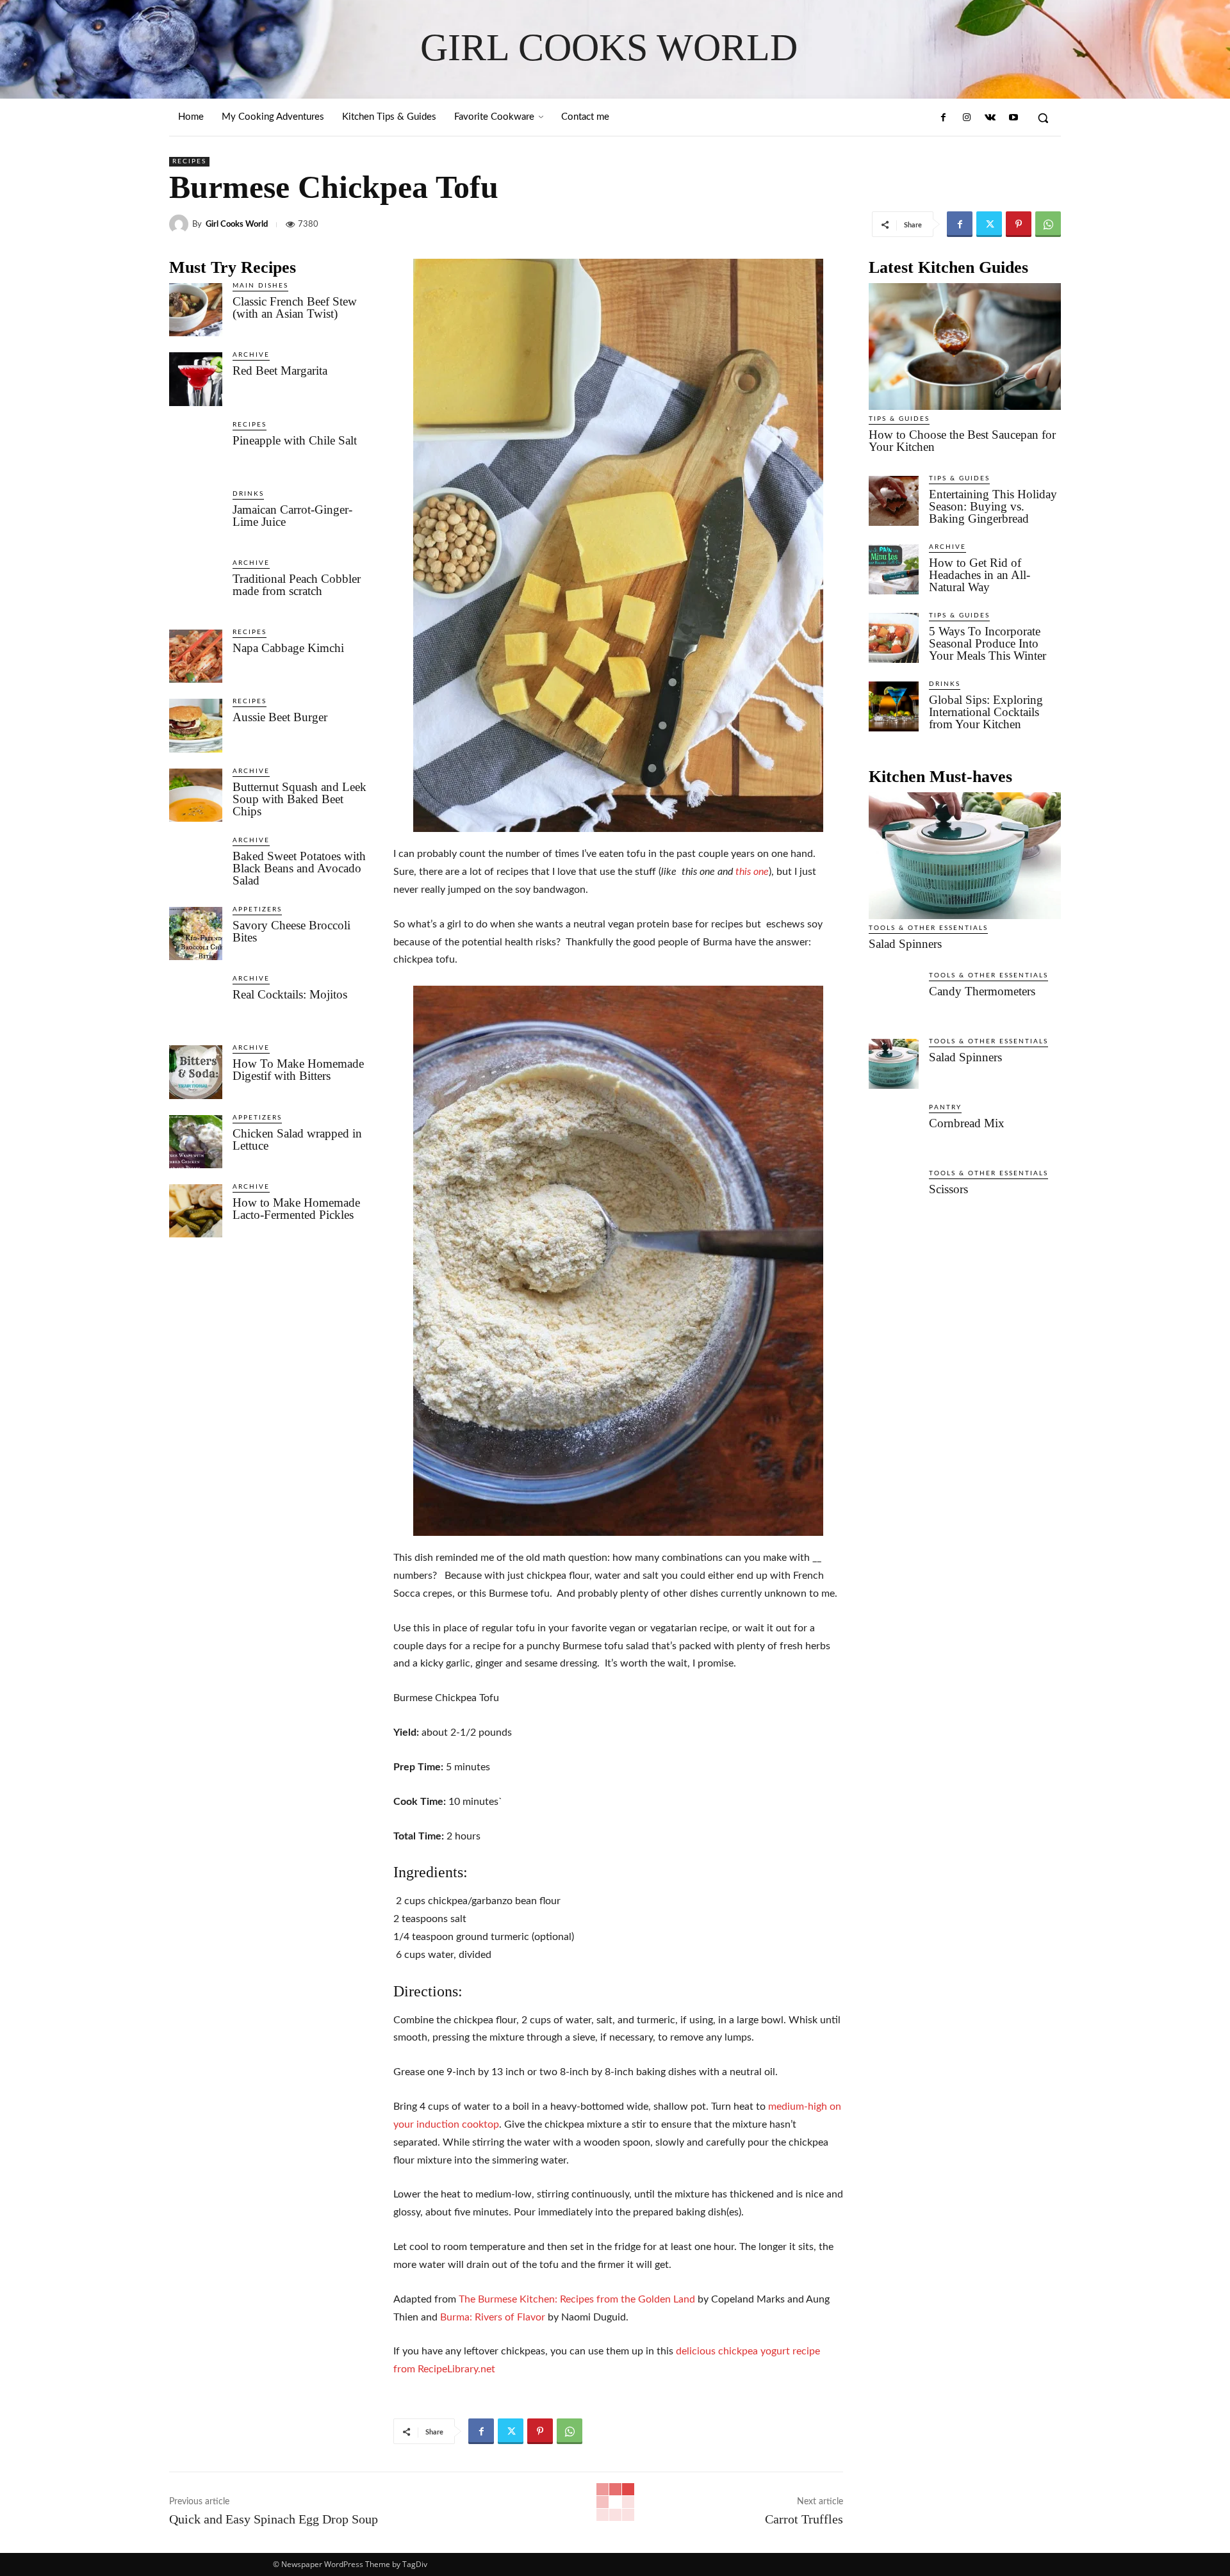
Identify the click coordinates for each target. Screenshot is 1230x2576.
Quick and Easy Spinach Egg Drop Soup (274, 2519)
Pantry (945, 1107)
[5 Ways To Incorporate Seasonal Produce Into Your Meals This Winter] (894, 638)
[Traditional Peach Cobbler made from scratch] (196, 587)
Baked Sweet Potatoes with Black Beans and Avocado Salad (299, 868)
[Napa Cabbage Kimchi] (196, 656)
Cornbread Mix (967, 1123)
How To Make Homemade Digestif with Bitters (298, 1070)
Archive (251, 355)
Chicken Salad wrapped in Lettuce (297, 1139)
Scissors (948, 1189)
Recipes (189, 161)
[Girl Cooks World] (181, 224)
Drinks (248, 494)
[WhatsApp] (1048, 224)
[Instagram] (967, 118)
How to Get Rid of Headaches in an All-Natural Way (980, 575)
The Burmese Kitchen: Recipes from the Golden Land (577, 2299)
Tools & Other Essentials (928, 928)
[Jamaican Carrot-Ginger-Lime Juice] (196, 518)
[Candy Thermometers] (894, 998)
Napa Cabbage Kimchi (288, 648)
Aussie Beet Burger (280, 717)
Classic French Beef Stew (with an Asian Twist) (295, 307)
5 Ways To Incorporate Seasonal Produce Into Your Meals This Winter (988, 643)
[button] (1043, 118)
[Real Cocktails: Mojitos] (196, 1003)
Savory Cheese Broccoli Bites (291, 931)
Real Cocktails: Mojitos (290, 994)
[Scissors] (894, 1196)
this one (752, 872)
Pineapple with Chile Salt (295, 440)
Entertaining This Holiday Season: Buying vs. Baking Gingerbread (993, 506)
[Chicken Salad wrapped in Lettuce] (196, 1142)
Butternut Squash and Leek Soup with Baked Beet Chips (299, 799)
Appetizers (257, 909)
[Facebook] (944, 118)
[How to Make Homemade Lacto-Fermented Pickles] (196, 1211)
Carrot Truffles (804, 2519)
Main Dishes (260, 286)
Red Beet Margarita (280, 371)
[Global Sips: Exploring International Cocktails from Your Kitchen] (894, 706)
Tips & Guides (899, 419)
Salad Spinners (905, 944)
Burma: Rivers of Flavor (493, 2317)
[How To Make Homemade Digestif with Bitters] (196, 1072)
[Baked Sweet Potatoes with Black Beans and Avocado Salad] (196, 864)
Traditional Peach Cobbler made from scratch (297, 585)
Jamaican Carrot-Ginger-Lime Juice (292, 516)
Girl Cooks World (237, 224)
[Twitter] (989, 224)
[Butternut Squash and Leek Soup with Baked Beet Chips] (196, 795)
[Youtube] (1013, 118)
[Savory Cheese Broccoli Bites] (196, 933)
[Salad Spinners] (965, 856)
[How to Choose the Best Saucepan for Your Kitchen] (965, 346)
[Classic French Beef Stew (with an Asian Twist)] (196, 310)
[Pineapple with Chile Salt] (196, 449)
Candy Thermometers (982, 991)
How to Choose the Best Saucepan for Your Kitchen (962, 441)
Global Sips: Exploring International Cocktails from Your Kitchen (986, 712)
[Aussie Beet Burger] (196, 725)
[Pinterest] (1019, 224)
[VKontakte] (990, 118)
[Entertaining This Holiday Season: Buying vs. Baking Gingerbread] (894, 501)
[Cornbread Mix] (894, 1130)
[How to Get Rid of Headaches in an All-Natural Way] (894, 569)
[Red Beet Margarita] (196, 379)
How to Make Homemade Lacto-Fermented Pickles (296, 1209)
